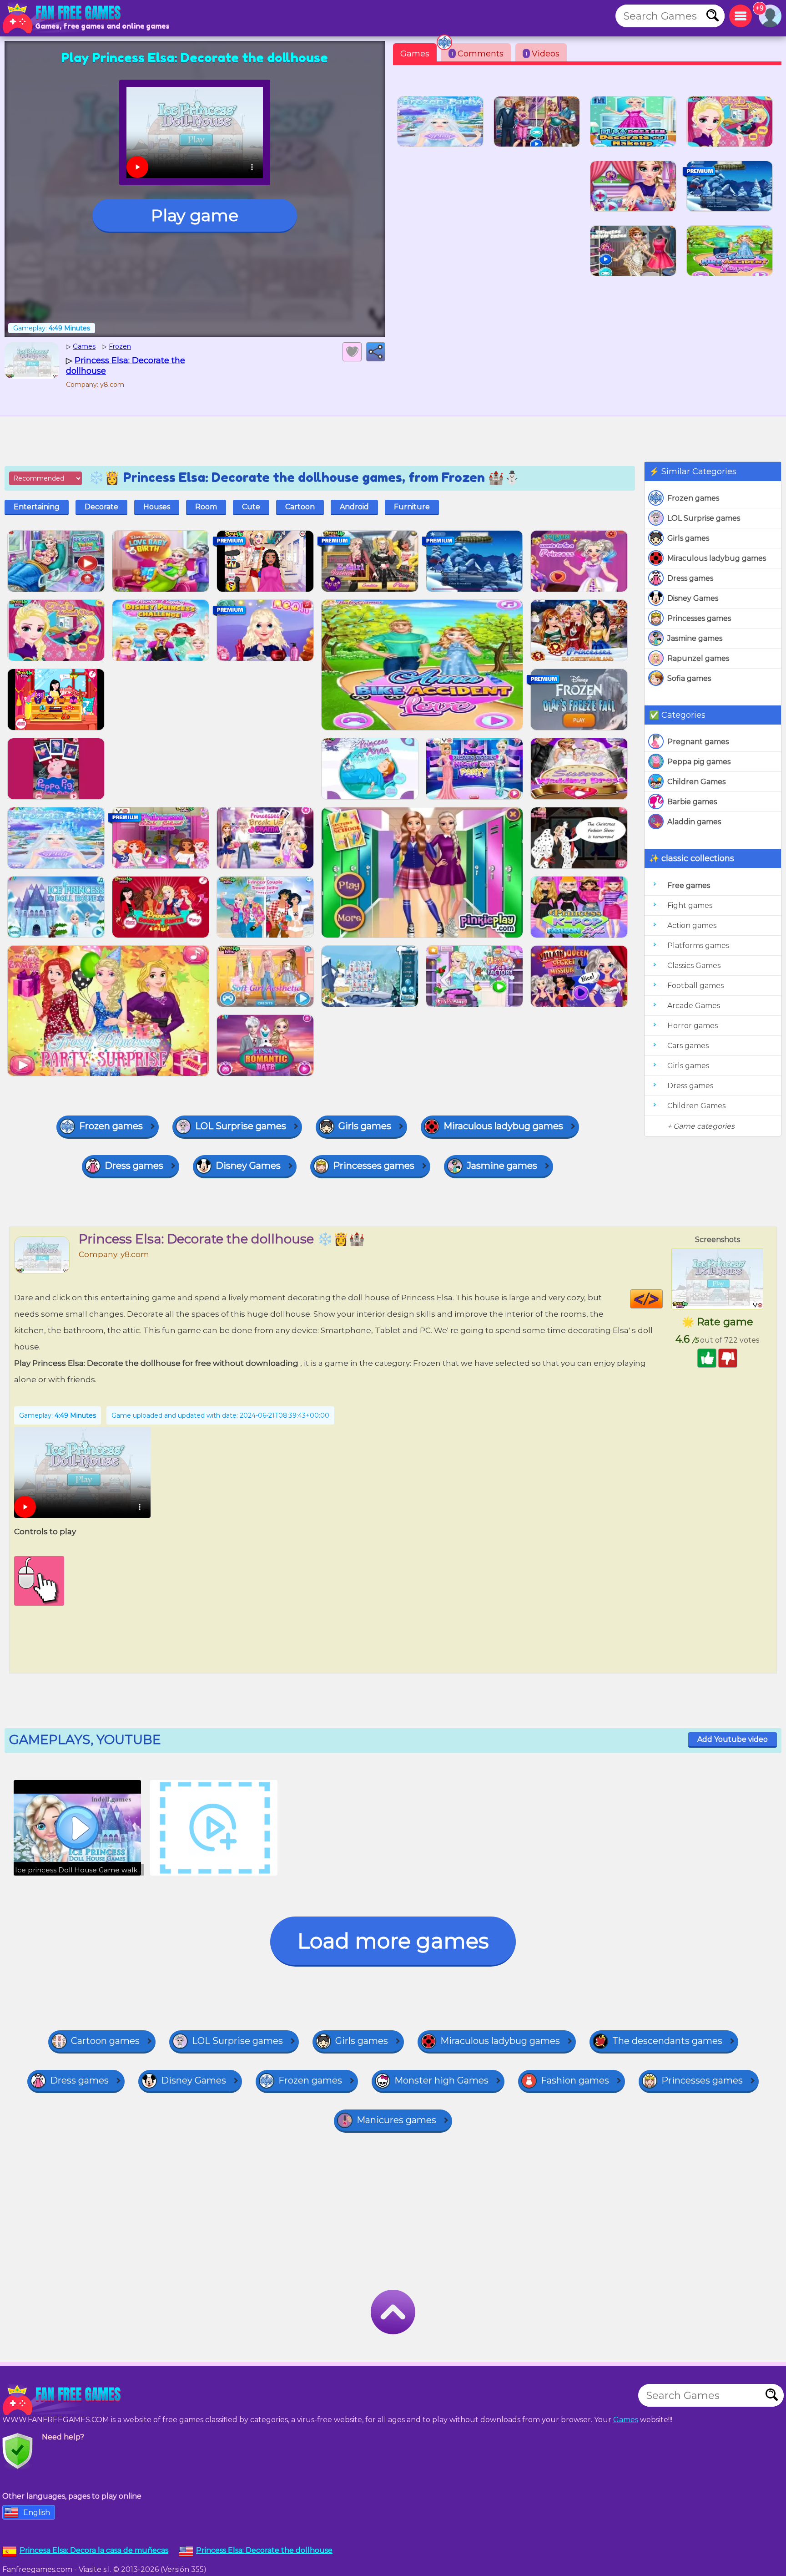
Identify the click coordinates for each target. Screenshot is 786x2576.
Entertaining (37, 507)
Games (415, 54)
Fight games (690, 905)
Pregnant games (698, 742)
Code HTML (663, 1299)
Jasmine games (695, 638)
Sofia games (689, 678)
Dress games (690, 578)
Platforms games (698, 946)
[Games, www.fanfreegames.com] (64, 18)
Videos (542, 54)
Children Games (696, 782)
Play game (195, 215)
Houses (157, 507)
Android (354, 507)
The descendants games (667, 2041)
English (37, 2513)
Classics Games (694, 966)
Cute (251, 507)
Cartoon (300, 507)
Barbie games (692, 802)
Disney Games (693, 598)
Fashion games (575, 2080)
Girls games (688, 538)
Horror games (693, 1026)
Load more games (393, 1941)
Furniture (412, 507)
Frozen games (693, 498)
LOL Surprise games (704, 518)
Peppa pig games (699, 762)
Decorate (101, 507)
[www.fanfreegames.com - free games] (64, 2400)
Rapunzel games (698, 658)
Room (206, 507)
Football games (695, 986)
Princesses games (699, 618)
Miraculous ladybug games (717, 558)
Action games (692, 925)
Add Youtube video (733, 1739)
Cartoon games (105, 2041)
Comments (477, 54)
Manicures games (396, 2120)
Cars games (688, 1046)
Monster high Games (441, 2080)
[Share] (376, 352)
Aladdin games (694, 822)
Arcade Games (694, 1006)
